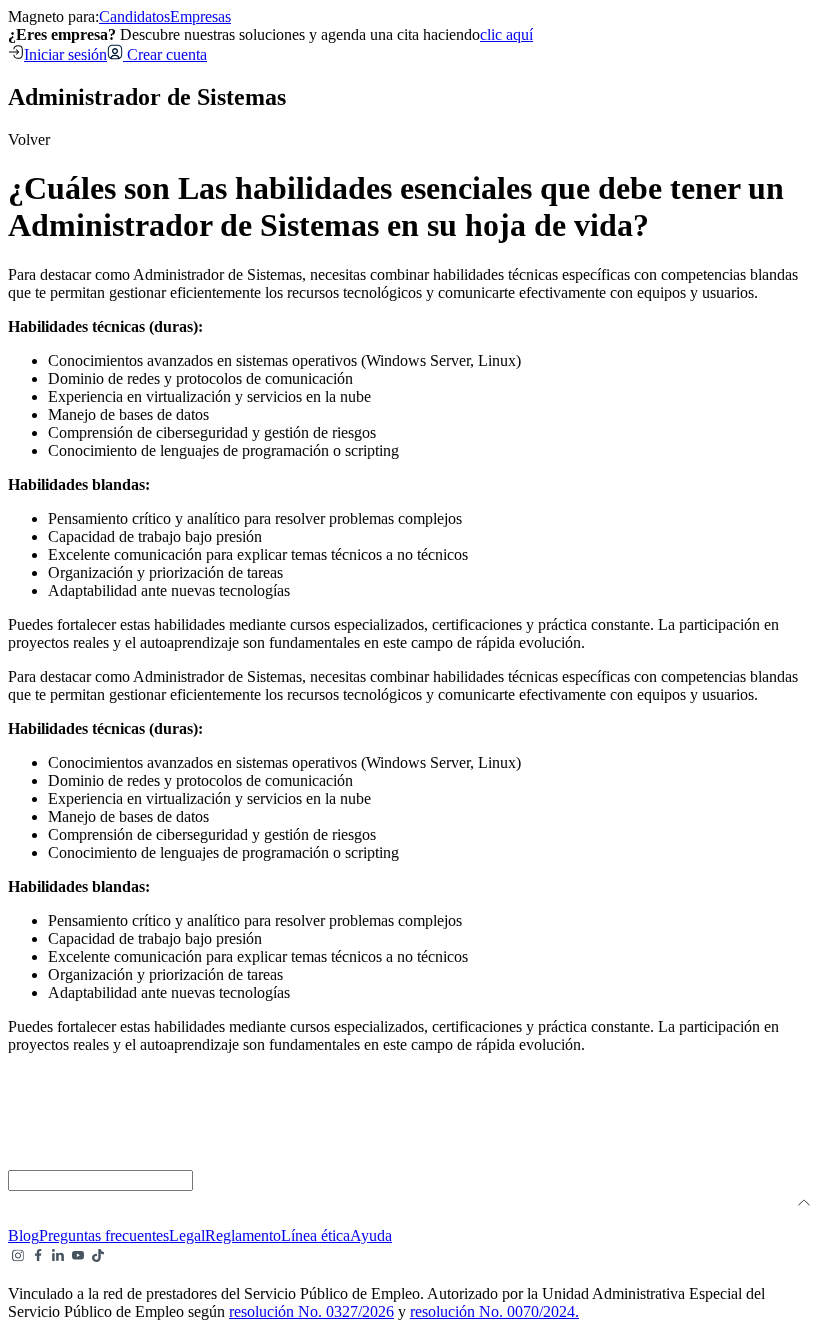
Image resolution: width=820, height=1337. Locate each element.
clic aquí (506, 34)
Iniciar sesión (65, 54)
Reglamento (243, 1235)
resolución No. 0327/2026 (311, 1311)
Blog (23, 1235)
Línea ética (315, 1235)
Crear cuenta (165, 54)
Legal (187, 1235)
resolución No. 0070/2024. (494, 1311)
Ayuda (371, 1235)
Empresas (200, 16)
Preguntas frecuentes (104, 1235)
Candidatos (134, 16)
